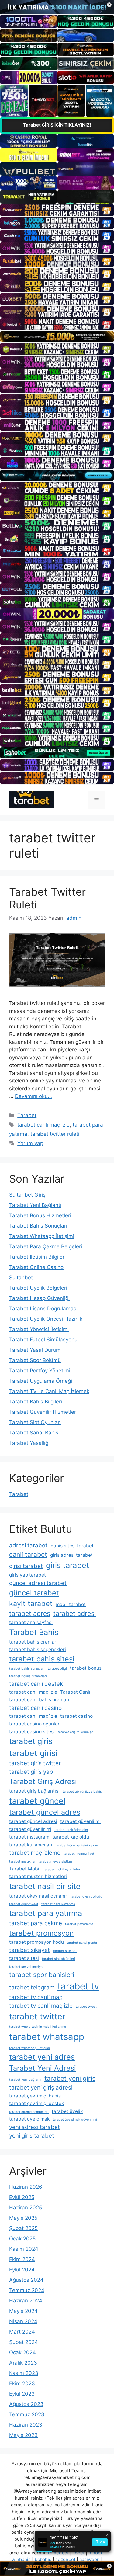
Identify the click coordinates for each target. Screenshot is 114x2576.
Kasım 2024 (24, 2249)
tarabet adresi (74, 1613)
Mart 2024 (22, 2332)
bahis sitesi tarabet (72, 1546)
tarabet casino (76, 1716)
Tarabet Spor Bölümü (35, 1360)
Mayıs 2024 (23, 2311)
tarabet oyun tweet (24, 1904)
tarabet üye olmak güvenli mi (75, 2119)
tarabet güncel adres (45, 1812)
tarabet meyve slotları (55, 1861)
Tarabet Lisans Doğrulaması (43, 1309)
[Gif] (57, 337)
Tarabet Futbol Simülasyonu (43, 1340)
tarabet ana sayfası (31, 1622)
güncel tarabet (34, 1593)
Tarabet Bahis (34, 1632)
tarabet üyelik (67, 2111)
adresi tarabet (28, 1545)
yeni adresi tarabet (35, 2127)
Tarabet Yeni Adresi (43, 2068)
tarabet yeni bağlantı (25, 2080)
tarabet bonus (86, 1668)
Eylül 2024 (22, 2270)
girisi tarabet (26, 1566)
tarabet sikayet (29, 1950)
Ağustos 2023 (26, 2404)
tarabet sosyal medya (26, 1967)
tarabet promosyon (41, 1933)
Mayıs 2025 (23, 2218)
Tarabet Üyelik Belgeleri (38, 1288)
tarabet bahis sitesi (42, 1659)
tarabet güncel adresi (33, 1821)
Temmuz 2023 (27, 2414)
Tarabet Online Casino (36, 1267)
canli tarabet (28, 1554)
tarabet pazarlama (79, 1924)
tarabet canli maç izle (33, 1692)
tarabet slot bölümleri (59, 1959)
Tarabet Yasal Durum (35, 1350)
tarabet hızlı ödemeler (71, 1830)
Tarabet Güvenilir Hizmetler (43, 1412)
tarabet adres (30, 1613)
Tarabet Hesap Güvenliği (39, 1298)
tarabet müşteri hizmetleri (38, 1876)
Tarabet (27, 1115)
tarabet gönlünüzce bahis (82, 1792)
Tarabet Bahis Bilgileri (36, 1402)
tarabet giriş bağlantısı (34, 1791)
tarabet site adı (65, 1951)
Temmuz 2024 (27, 2290)
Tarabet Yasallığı (29, 1443)
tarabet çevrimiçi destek (36, 2103)
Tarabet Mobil (25, 1869)
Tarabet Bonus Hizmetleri (40, 1215)
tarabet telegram (32, 1987)
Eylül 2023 (22, 2394)
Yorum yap (30, 1143)
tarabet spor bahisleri (42, 1975)
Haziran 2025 (26, 2208)
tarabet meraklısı (22, 1861)
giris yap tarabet (28, 1575)
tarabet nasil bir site (45, 1886)
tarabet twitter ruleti (55, 1134)
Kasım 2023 (24, 2373)
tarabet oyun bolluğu (86, 1896)
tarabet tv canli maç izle (41, 2006)
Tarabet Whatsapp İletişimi (42, 1236)
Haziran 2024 (26, 2301)
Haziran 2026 (26, 2187)
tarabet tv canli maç (36, 1997)
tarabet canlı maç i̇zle (43, 1125)
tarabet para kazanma (58, 1904)
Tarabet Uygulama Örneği (41, 1381)
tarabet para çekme (36, 1923)
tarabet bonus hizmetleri (28, 1676)
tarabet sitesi (24, 1958)
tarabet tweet (86, 2007)
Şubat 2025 (23, 2228)
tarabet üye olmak (29, 2119)
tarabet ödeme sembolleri (29, 2112)
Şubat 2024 (24, 2342)
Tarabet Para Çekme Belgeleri (46, 1246)
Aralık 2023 (23, 2363)
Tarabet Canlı (75, 1692)
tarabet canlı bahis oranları (39, 1700)
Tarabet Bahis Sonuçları (38, 1226)
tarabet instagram (29, 1837)
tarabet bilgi (57, 1669)
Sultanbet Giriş (27, 1195)
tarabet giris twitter (35, 1763)
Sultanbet (21, 1278)
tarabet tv (78, 1986)
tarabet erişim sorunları (76, 1732)
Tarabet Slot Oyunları (35, 1422)
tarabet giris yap (31, 1772)
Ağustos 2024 (26, 2280)
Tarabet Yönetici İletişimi (39, 1329)
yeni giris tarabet (32, 2136)
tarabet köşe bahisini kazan (77, 1845)
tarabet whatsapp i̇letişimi (29, 2048)
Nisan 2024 (23, 2321)
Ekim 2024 (22, 2259)
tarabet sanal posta (82, 1943)
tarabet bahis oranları (33, 1642)
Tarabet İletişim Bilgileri (37, 1257)
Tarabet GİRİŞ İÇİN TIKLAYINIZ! (57, 125)
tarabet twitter (37, 2016)
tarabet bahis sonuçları (27, 1669)
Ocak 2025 (22, 2239)
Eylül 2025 (22, 2197)
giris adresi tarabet (71, 1555)
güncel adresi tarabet (38, 1583)
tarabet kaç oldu (71, 1837)
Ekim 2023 (22, 2383)
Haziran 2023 (26, 2425)
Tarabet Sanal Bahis (34, 1433)
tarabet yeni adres (42, 2057)
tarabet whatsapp (47, 2037)
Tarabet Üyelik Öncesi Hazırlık (46, 1319)
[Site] (57, 210)
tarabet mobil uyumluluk (62, 1869)
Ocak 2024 (22, 2352)
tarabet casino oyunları (35, 1724)
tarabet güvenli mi (80, 1821)
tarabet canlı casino (35, 1708)
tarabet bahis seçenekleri (38, 1649)
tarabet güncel (37, 1801)
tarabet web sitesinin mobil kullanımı (38, 2027)
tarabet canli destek (36, 1684)
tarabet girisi (33, 1753)
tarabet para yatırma (46, 1913)
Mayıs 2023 (23, 2435)
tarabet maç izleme (35, 1853)
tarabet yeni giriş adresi (41, 2088)
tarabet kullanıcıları (31, 1845)
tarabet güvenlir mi (30, 1829)
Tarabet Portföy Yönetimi (40, 1371)
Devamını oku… (33, 1096)
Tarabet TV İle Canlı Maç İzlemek (49, 1391)
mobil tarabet (71, 1604)
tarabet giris (31, 1741)
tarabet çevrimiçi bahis (35, 2096)
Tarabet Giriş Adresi (43, 1781)
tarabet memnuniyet (79, 1854)
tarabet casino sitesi (32, 1732)
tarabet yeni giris (70, 2078)
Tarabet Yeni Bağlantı (35, 1205)
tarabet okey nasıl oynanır (38, 1896)
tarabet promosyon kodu (36, 1942)
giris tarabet (67, 1565)
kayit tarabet (31, 1603)
